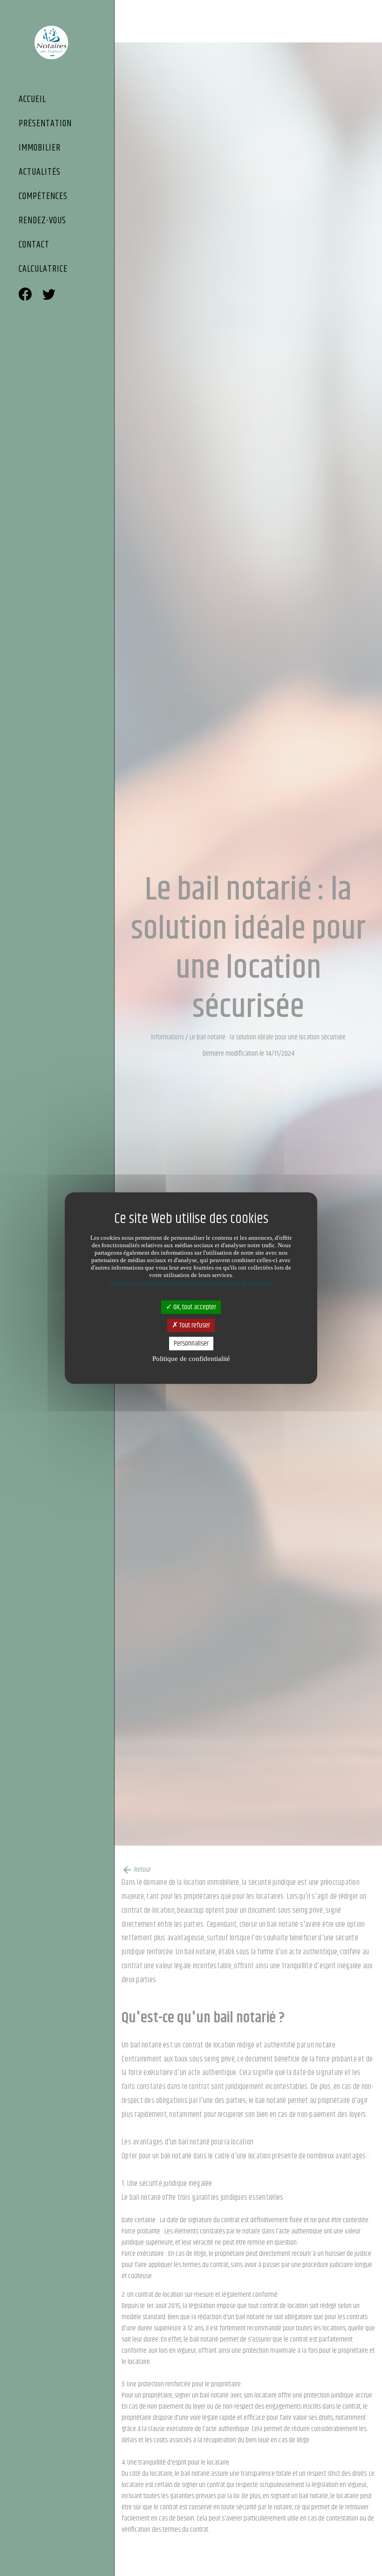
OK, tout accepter (194, 1307)
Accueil (32, 100)
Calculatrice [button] (43, 270)
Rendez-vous (42, 221)
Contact (34, 246)
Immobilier (40, 149)
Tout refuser (194, 1325)
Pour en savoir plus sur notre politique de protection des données (191, 1282)
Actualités (40, 173)
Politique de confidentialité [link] (191, 1359)
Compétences (43, 197)
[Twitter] (49, 296)
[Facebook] (25, 296)
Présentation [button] (45, 124)
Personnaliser (191, 1343)
